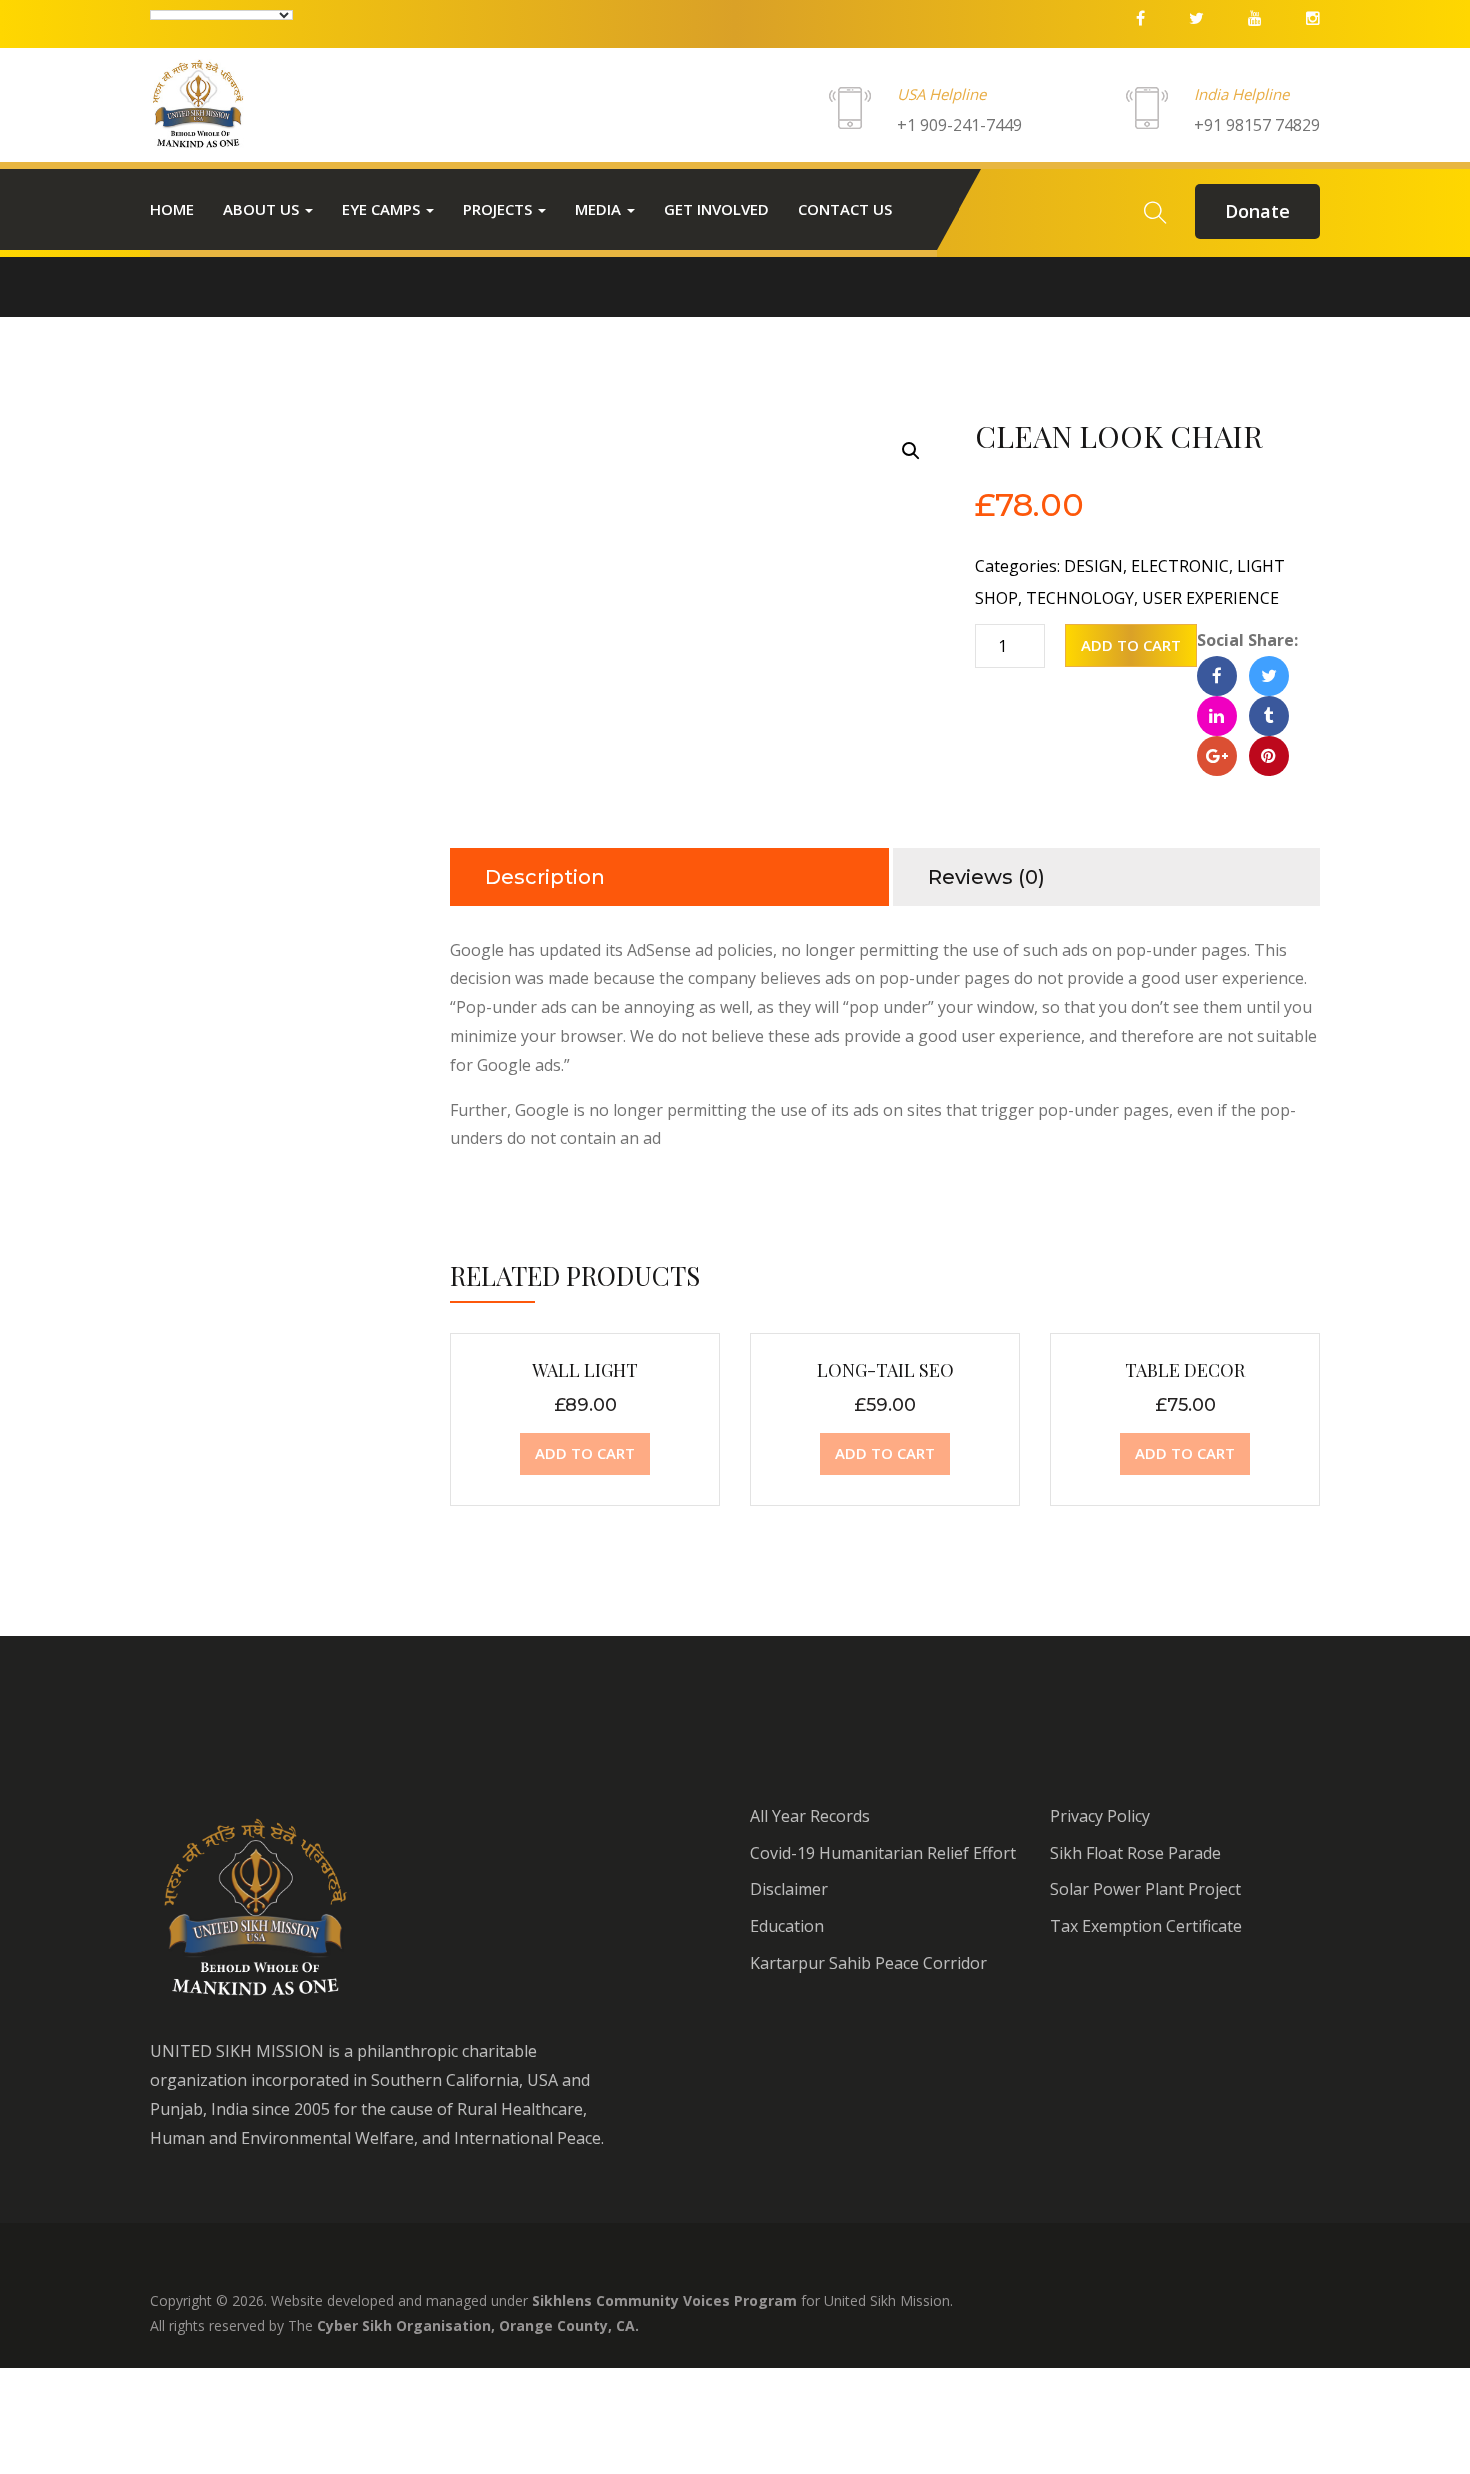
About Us (263, 209)
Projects (499, 209)
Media (600, 209)
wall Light (585, 1370)
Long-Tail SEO (885, 1370)
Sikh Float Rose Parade (1135, 1853)
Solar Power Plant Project (1145, 1889)
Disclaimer (789, 1889)
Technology (1080, 598)
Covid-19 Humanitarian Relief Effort (883, 1853)
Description (545, 877)
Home (172, 209)
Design (1093, 566)
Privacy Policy (1100, 1816)
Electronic (1180, 566)
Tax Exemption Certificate (1146, 1926)
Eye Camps (383, 209)
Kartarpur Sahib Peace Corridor (868, 1963)
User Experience (1210, 598)
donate (1257, 211)
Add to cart (1131, 645)
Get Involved (716, 209)
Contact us (845, 209)
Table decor (1185, 1370)
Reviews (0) (986, 877)
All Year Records (810, 1816)
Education (787, 1926)
